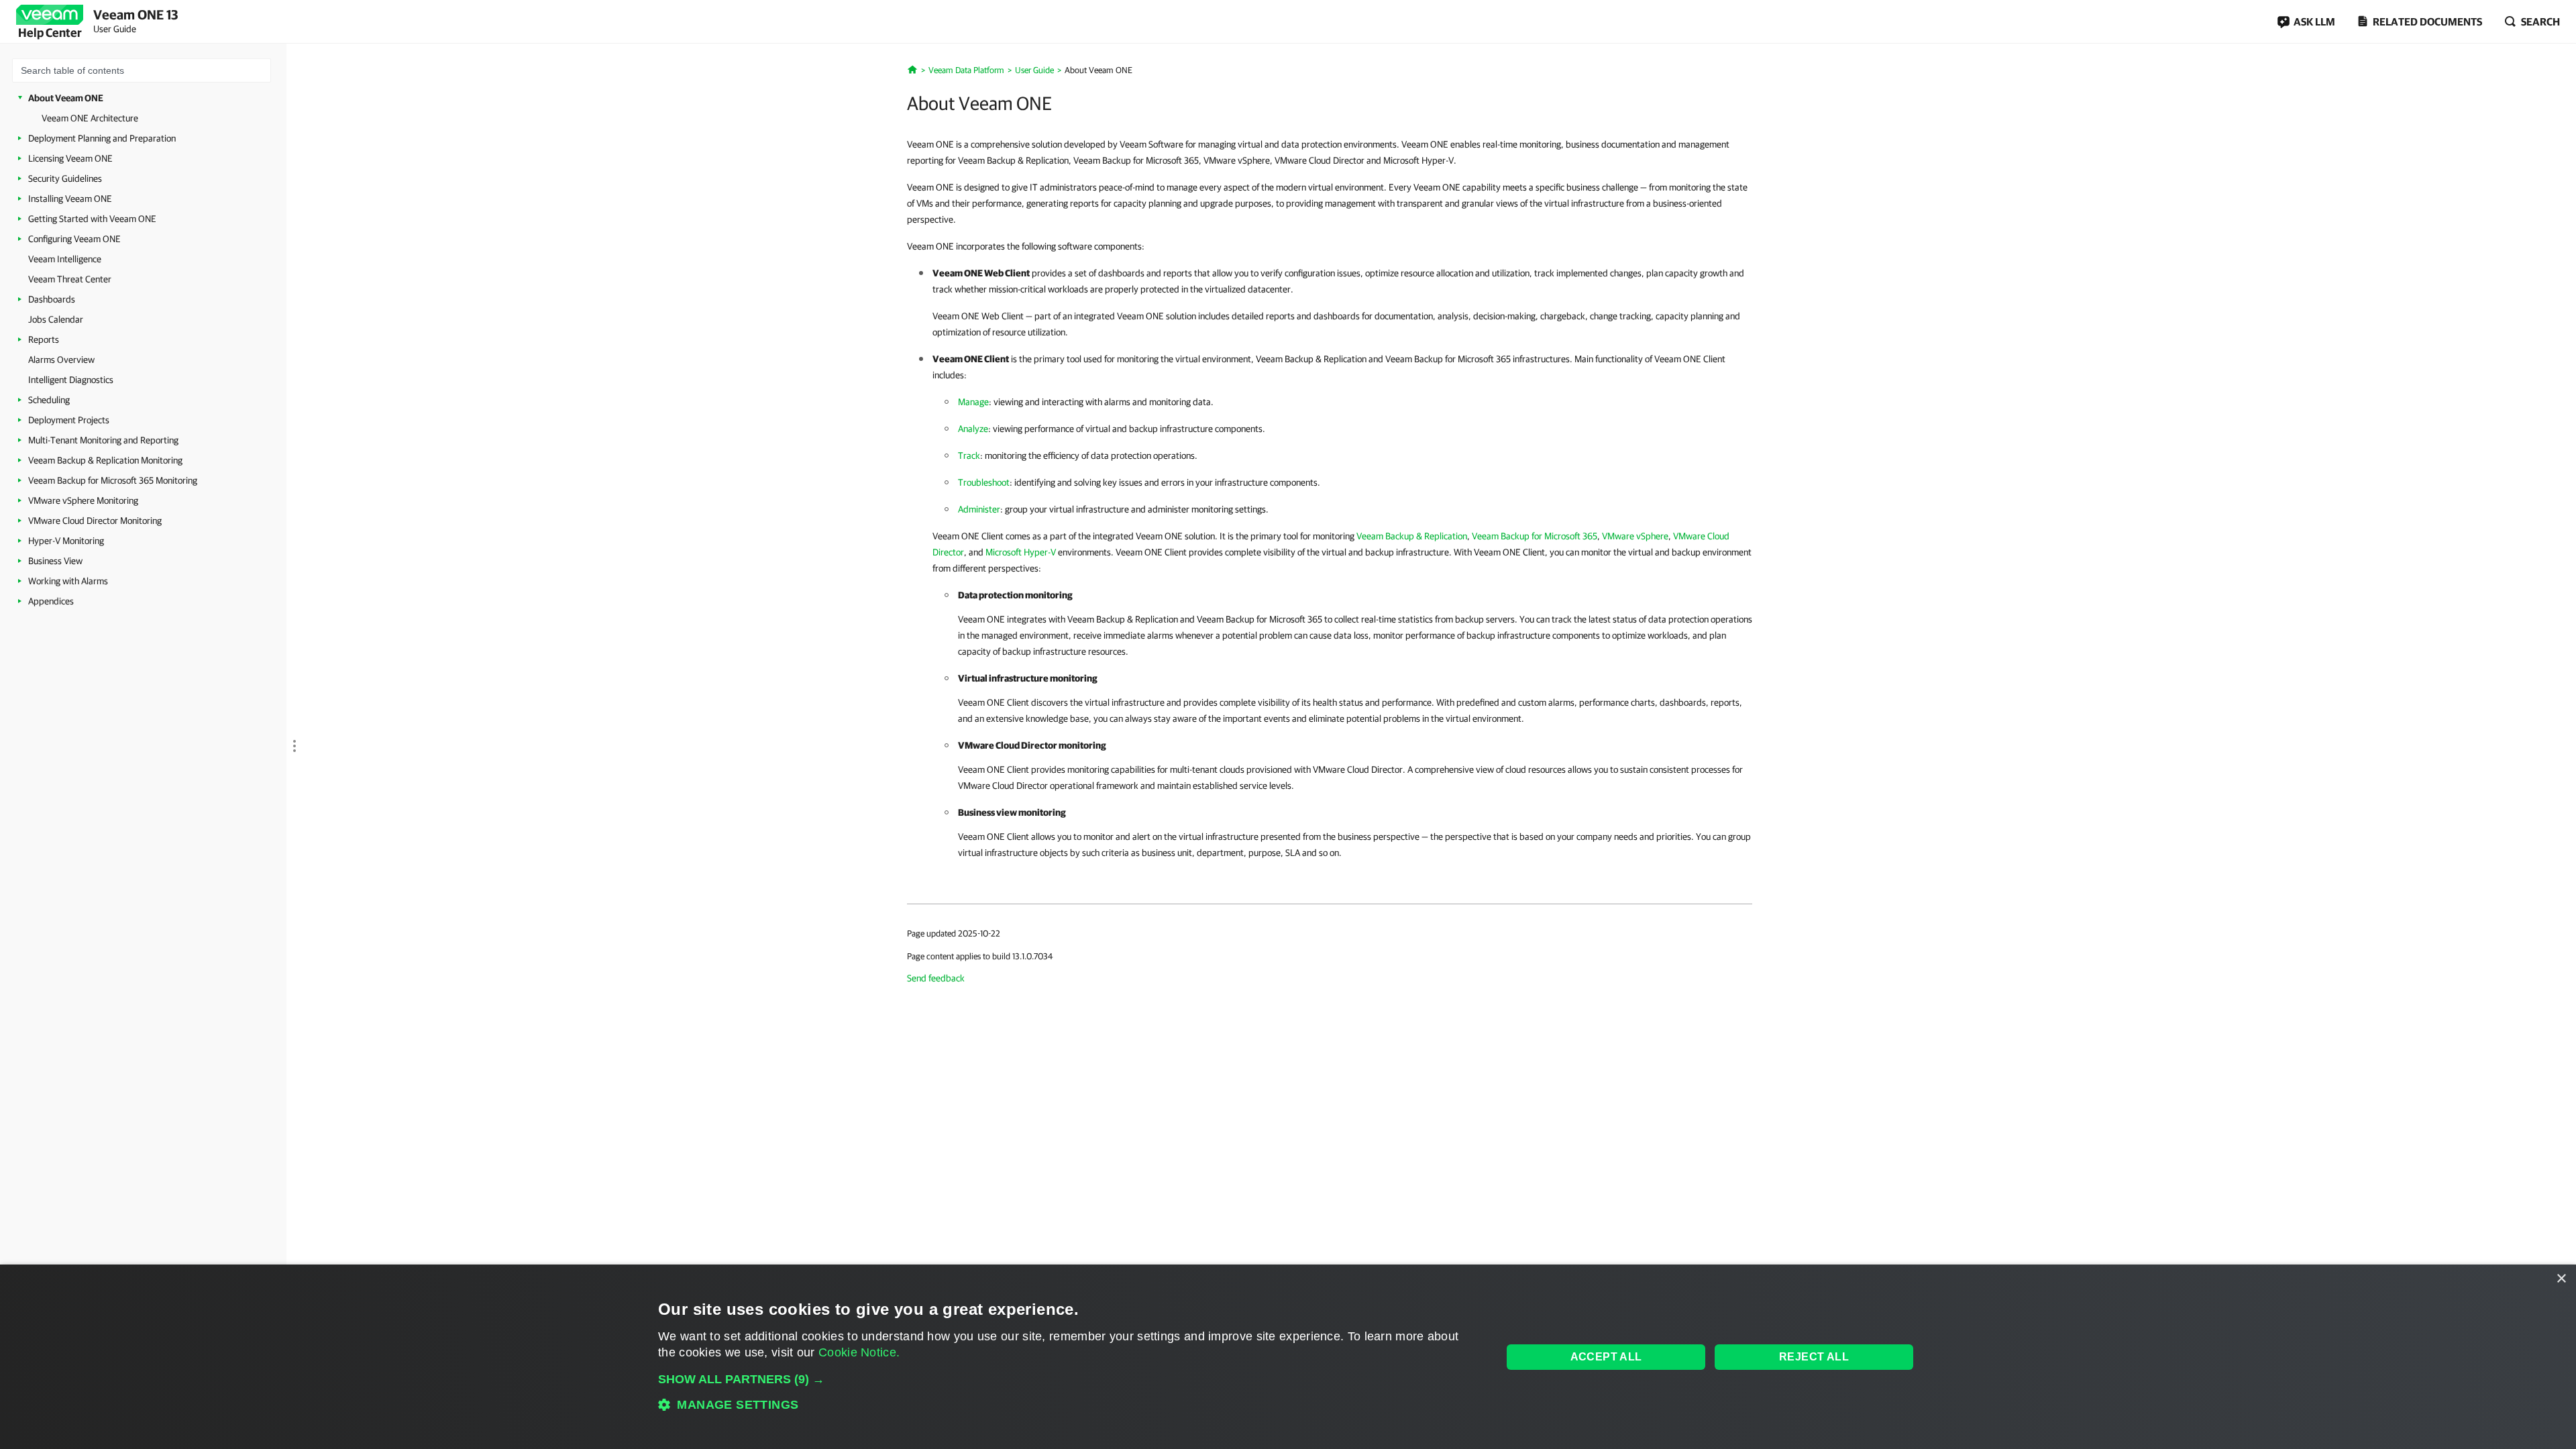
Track (969, 455)
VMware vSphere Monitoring (83, 500)
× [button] (2561, 1279)
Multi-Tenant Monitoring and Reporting (103, 440)
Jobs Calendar (56, 319)
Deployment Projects (69, 420)
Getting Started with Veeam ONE (92, 219)
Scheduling (49, 400)
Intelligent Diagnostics (71, 380)
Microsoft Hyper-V (1021, 552)
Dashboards (52, 299)
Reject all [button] (1814, 1357)
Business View (55, 561)
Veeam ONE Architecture (90, 118)
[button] (1068, 1379)
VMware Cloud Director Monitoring (95, 521)
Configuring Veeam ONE (74, 239)
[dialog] (1288, 1357)
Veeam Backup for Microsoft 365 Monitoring (113, 480)
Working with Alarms (68, 581)
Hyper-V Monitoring (66, 541)
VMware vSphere (1635, 536)
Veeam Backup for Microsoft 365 (1535, 536)
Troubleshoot (984, 482)
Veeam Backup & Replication (1412, 536)
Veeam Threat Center (70, 279)
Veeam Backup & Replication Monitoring (105, 460)
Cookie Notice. (859, 1352)
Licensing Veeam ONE (70, 158)
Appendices (51, 601)
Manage (973, 402)
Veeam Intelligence (65, 259)
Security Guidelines (65, 178)
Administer (979, 509)
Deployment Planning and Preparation (102, 138)
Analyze (973, 429)
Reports (44, 339)
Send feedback (936, 978)
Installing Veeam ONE (70, 199)
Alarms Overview (61, 360)
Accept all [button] (1606, 1357)
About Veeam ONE (66, 98)
